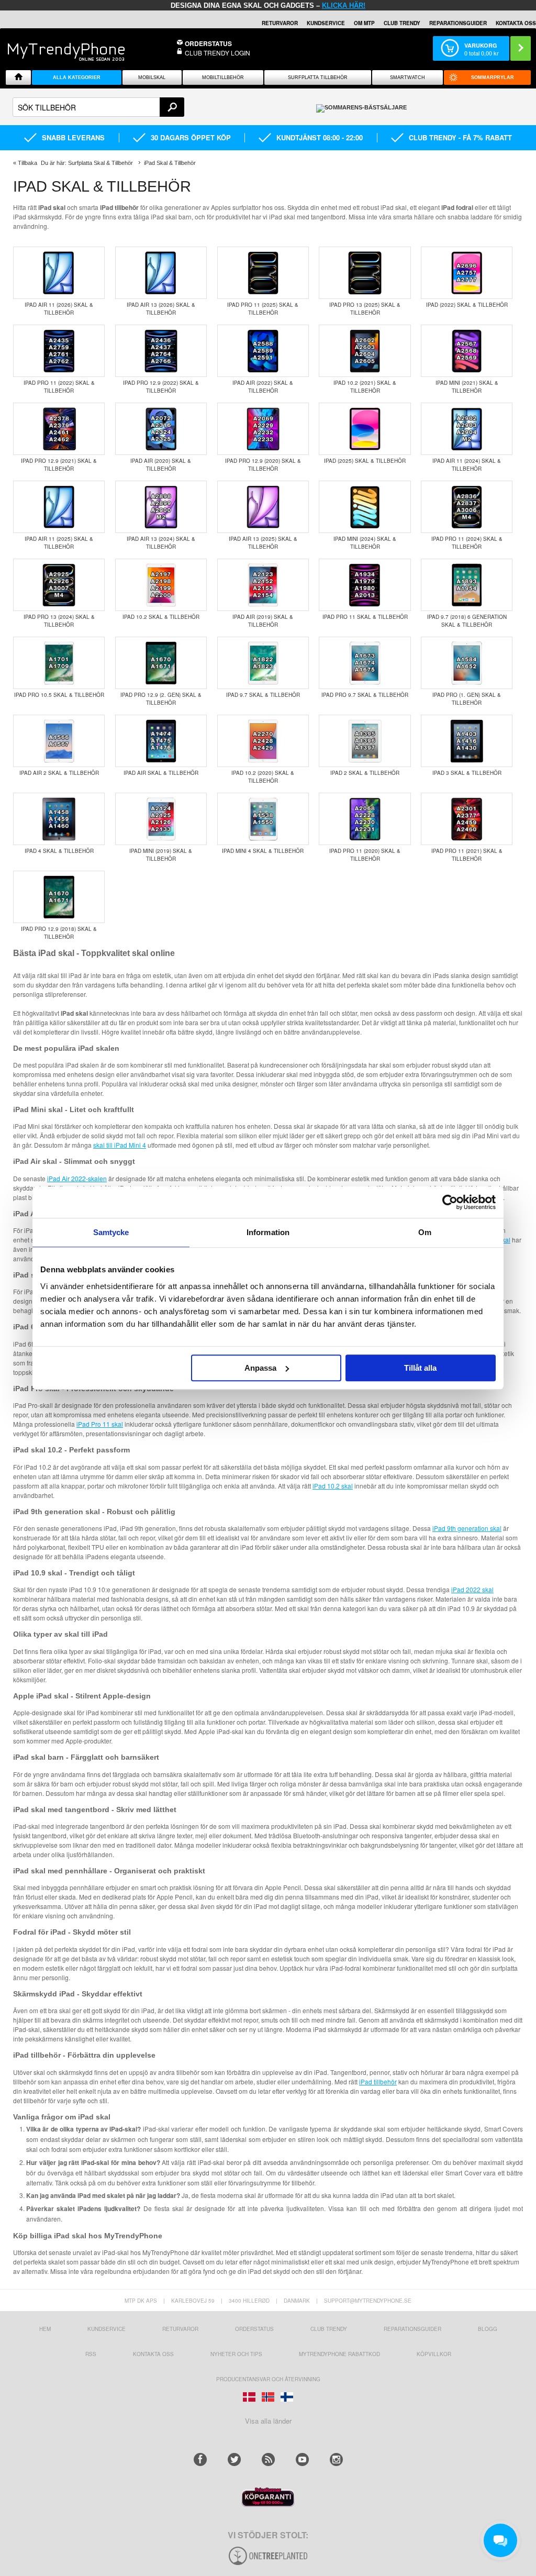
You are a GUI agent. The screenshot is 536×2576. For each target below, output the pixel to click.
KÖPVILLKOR (434, 2354)
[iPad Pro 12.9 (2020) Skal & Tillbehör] (263, 430)
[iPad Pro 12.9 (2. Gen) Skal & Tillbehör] (161, 664)
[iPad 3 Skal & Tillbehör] (467, 742)
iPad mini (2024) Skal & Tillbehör (365, 543)
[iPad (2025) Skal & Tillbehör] (365, 430)
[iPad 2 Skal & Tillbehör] (365, 742)
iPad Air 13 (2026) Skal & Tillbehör (161, 309)
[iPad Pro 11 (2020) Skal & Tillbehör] (365, 820)
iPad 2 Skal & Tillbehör (365, 773)
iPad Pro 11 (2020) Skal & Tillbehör (365, 855)
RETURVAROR (280, 23)
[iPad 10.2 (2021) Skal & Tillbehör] (365, 352)
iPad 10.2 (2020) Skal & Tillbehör (263, 777)
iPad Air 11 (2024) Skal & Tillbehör (467, 465)
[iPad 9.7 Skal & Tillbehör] (263, 664)
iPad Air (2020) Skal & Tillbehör (161, 465)
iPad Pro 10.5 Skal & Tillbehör (59, 695)
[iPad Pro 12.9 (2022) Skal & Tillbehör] (161, 352)
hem (45, 2329)
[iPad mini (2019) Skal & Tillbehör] (161, 820)
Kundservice (107, 2329)
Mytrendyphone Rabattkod (339, 2354)
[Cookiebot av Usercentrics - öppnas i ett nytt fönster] (450, 1202)
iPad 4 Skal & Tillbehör (59, 851)
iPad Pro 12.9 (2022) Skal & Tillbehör (161, 387)
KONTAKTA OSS (516, 23)
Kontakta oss (153, 2354)
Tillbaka (27, 163)
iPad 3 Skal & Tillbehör (467, 773)
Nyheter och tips (236, 2354)
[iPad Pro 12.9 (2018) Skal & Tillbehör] (59, 898)
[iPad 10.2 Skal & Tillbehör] (161, 586)
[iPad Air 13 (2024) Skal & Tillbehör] (161, 508)
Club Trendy (402, 23)
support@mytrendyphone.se (368, 2301)
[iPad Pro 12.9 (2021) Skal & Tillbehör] (59, 430)
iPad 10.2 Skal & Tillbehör (161, 617)
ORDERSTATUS (208, 43)
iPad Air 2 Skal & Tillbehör (59, 773)
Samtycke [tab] (111, 1232)
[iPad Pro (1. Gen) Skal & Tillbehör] (467, 664)
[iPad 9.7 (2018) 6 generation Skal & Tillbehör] (467, 586)
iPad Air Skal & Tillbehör (161, 773)
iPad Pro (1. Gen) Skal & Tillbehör (467, 699)
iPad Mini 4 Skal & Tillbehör (263, 851)
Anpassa (260, 1368)
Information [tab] (268, 1232)
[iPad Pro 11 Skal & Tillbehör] (365, 586)
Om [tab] (425, 1232)
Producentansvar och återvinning (268, 2379)
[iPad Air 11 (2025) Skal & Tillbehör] (59, 508)
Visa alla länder (268, 2421)
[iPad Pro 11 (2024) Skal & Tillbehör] (467, 508)
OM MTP (364, 23)
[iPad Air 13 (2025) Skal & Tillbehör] (263, 508)
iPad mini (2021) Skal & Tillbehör (467, 387)
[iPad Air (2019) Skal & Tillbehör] (263, 586)
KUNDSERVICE (326, 23)
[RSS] (268, 2460)
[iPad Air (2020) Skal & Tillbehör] (161, 430)
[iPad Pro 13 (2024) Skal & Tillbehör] (59, 586)
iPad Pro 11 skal (100, 1424)
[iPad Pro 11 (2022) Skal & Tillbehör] (59, 352)
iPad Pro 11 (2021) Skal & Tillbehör (467, 855)
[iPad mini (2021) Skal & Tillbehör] (467, 352)
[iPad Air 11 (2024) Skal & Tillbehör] (467, 430)
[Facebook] (200, 2460)
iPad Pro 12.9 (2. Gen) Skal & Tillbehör (161, 699)
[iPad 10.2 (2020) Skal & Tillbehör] (263, 742)
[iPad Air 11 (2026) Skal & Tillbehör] (59, 274)
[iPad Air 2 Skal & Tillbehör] (59, 742)
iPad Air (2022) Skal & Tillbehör (263, 387)
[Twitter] (234, 2460)
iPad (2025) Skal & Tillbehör (365, 461)
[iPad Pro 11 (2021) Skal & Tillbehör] (467, 820)
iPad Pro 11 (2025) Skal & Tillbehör (263, 309)
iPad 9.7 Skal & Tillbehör (263, 695)
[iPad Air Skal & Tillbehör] (161, 742)
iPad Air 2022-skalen (77, 1178)
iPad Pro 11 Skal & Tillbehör (365, 617)
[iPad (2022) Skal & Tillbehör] (467, 274)
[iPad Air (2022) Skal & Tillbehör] (263, 352)
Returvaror (180, 2329)
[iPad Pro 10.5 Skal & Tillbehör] (59, 664)
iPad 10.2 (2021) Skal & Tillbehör (365, 387)
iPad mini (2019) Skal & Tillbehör (161, 855)
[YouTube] (302, 2460)
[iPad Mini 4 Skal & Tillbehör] (263, 820)
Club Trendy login (217, 53)
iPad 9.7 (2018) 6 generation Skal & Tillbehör (467, 621)
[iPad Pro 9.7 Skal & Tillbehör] (365, 664)
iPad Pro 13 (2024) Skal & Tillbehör (59, 621)
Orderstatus (254, 2329)
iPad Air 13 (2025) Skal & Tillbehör (263, 543)
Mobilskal (152, 77)
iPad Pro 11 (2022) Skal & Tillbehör (59, 387)
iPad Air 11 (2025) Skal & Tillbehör (59, 543)
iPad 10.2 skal (333, 1486)
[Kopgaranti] (268, 2504)
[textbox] (98, 107)
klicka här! (344, 5)
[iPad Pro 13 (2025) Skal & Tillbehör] (365, 274)
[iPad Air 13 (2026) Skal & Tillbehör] (161, 274)
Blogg (488, 2329)
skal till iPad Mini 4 (120, 1145)
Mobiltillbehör (223, 77)
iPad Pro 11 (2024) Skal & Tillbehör (467, 543)
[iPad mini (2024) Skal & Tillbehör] (365, 508)
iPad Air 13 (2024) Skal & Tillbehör (161, 543)
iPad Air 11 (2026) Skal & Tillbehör (59, 309)
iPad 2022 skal (472, 1589)
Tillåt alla (420, 1368)
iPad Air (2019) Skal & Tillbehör (263, 621)
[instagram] (336, 2460)
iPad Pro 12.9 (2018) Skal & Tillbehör (59, 933)
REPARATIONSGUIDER (458, 23)
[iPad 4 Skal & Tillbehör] (59, 820)
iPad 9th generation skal (467, 1528)
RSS (91, 2354)
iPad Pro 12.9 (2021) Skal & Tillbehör (59, 465)
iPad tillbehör (378, 2081)
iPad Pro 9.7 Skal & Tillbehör (365, 695)
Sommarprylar (493, 77)
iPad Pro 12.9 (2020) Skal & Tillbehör (263, 465)
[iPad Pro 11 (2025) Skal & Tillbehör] (263, 274)
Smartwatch (407, 77)
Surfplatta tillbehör (318, 77)
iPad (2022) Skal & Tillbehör (467, 305)
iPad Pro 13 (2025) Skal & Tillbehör (365, 309)
